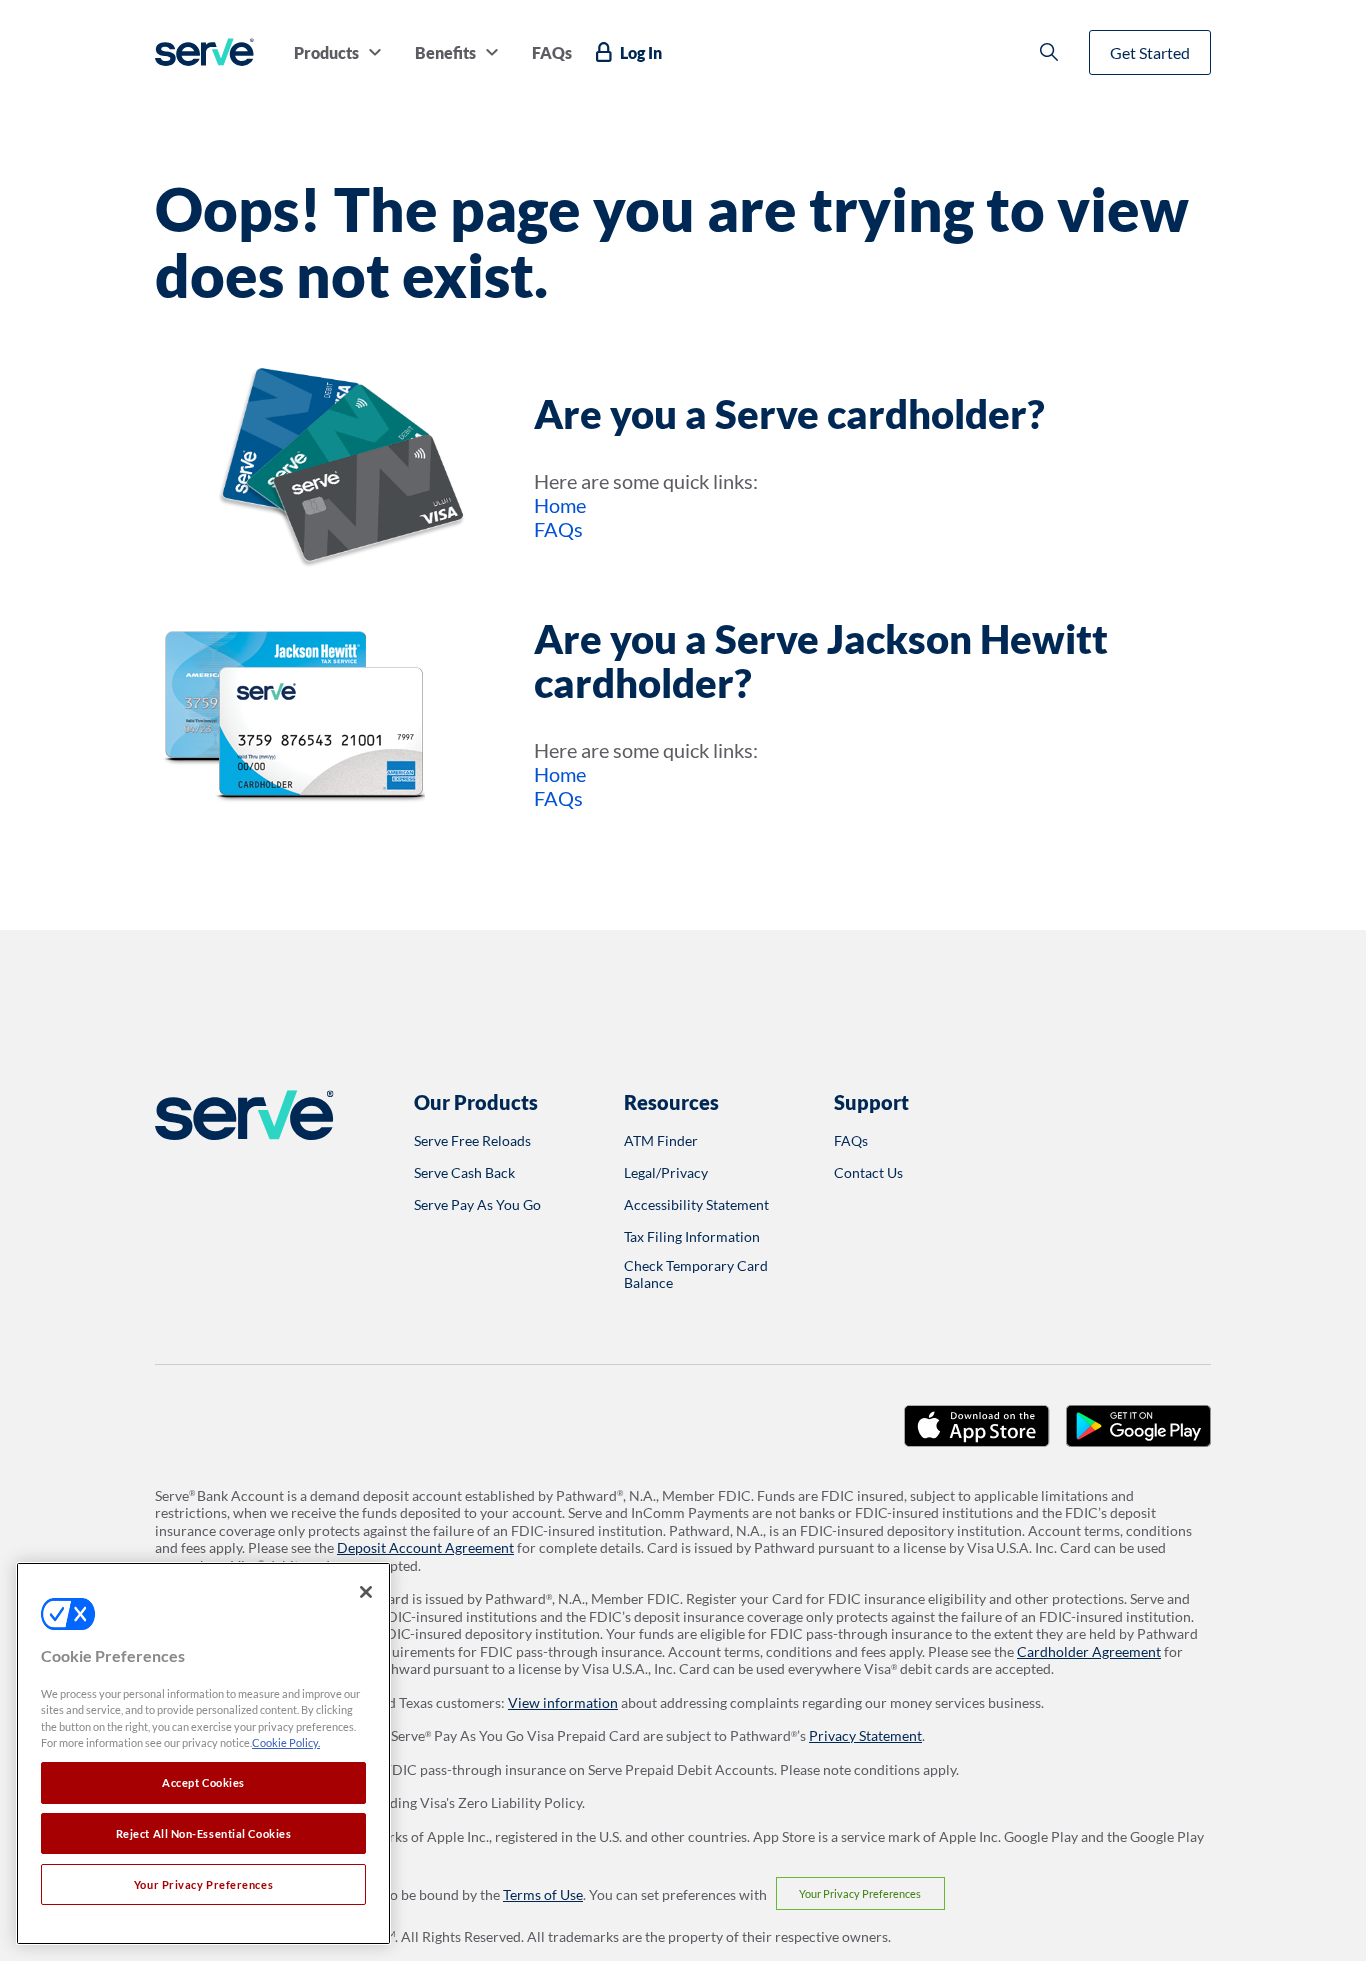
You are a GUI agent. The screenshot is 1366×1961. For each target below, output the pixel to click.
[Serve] (204, 52)
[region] (203, 1753)
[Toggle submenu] (375, 52)
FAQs (558, 529)
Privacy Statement (865, 1735)
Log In (641, 52)
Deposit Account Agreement (425, 1547)
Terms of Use (543, 1894)
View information (563, 1702)
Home (560, 505)
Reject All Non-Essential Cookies (204, 1833)
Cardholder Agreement (1089, 1651)
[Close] (366, 1592)
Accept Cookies (203, 1782)
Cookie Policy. (286, 1743)
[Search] (1049, 52)
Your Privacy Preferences (860, 1893)
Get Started (1150, 52)
